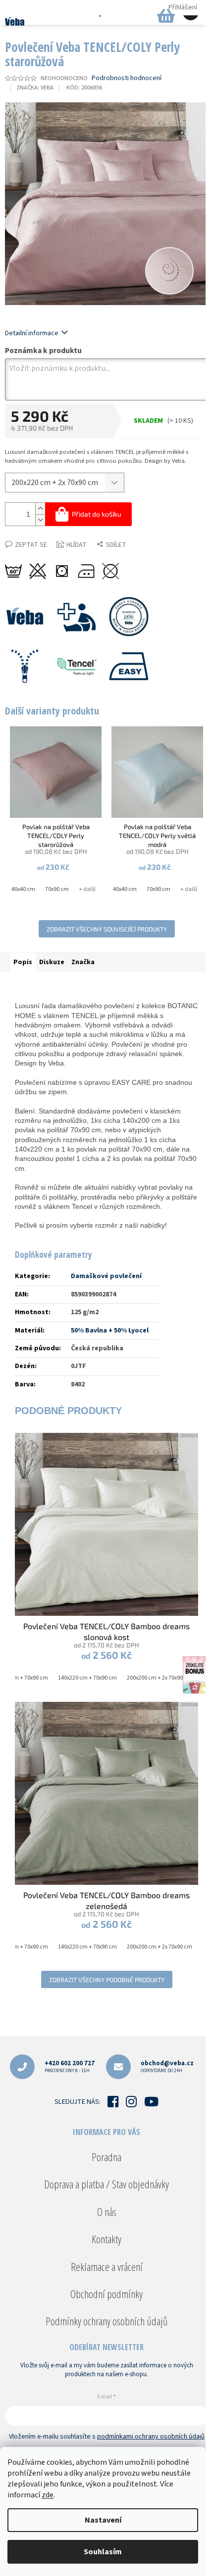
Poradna (106, 2157)
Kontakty (106, 2239)
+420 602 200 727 (70, 2066)
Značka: (35, 88)
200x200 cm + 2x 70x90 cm (160, 1678)
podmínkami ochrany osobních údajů (151, 2437)
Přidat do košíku (97, 514)
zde (48, 2495)
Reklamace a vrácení (107, 2266)
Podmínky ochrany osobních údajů (106, 2321)
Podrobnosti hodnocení (127, 78)
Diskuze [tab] (52, 962)
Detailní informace (32, 333)
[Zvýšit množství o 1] (40, 509)
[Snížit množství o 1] (40, 520)
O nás (107, 2212)
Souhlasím (103, 2552)
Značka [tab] (83, 962)
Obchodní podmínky (106, 2294)
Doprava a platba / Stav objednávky (106, 2184)
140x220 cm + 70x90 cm (87, 1678)
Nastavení (103, 2520)
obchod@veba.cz (167, 2066)
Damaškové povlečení (106, 1276)
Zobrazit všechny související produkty (107, 929)
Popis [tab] (23, 962)
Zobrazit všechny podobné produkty (107, 1980)
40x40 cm (23, 889)
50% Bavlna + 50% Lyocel (110, 1331)
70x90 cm (57, 889)
